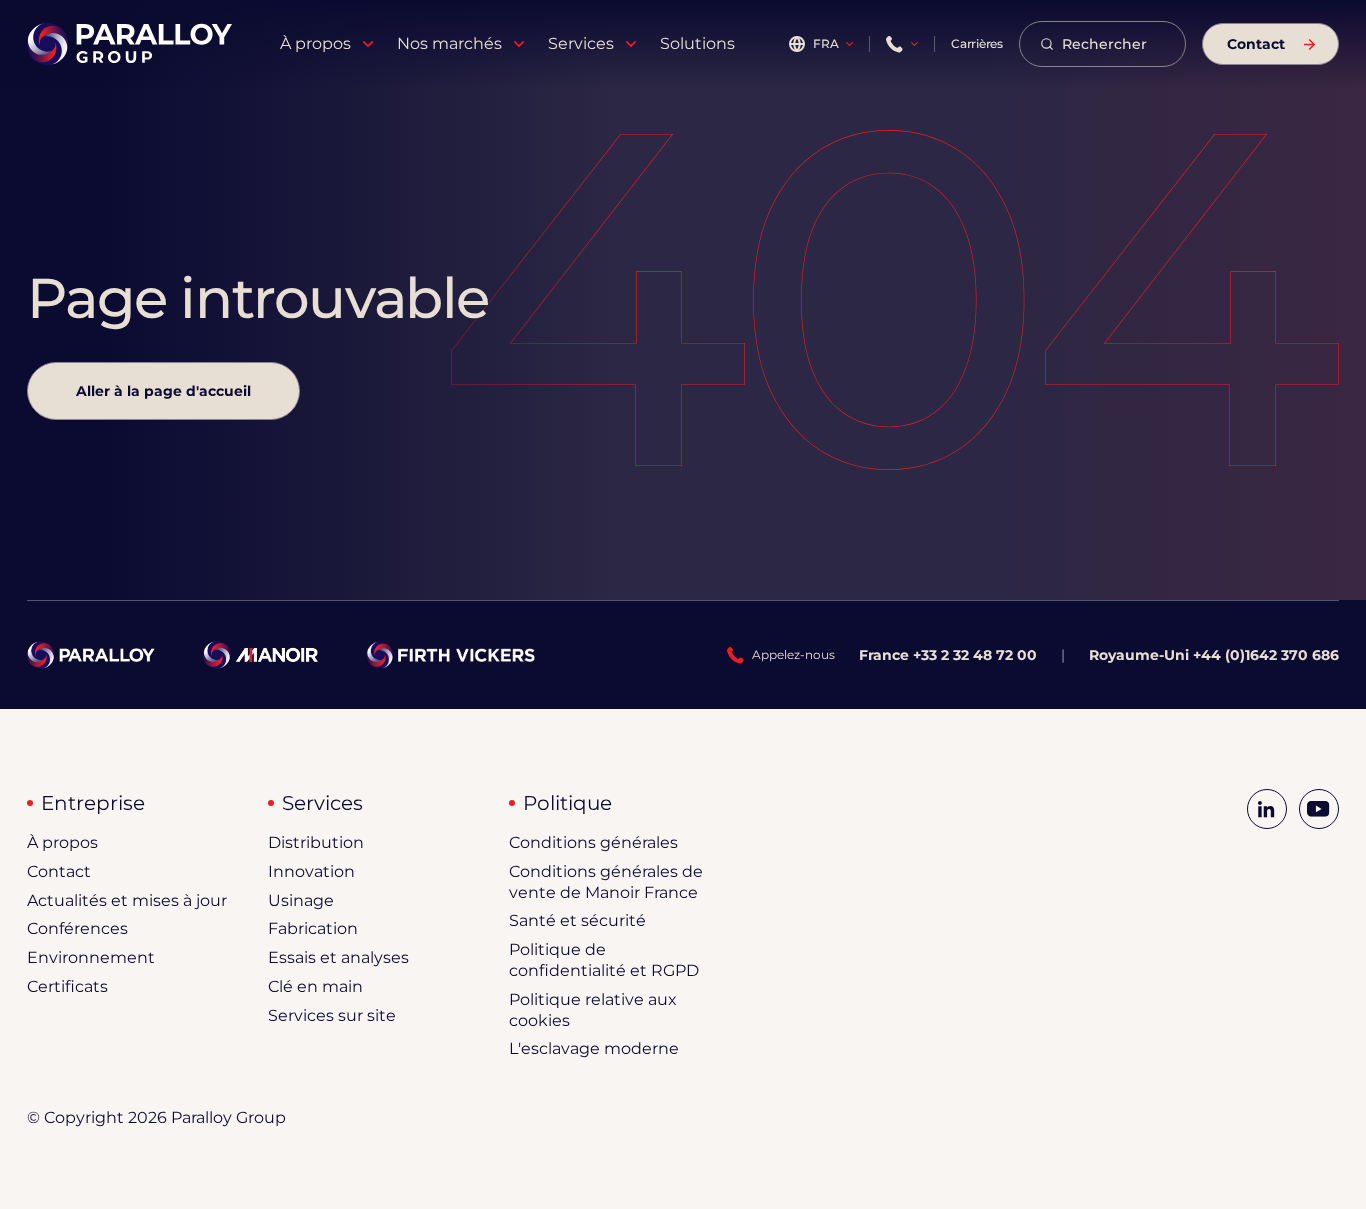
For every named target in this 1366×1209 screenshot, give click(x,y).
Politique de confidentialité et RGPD (604, 960)
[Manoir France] (260, 655)
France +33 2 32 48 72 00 (948, 655)
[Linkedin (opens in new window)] (1267, 809)
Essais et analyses (338, 957)
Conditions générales (593, 842)
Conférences (77, 928)
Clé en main (315, 986)
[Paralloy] (90, 655)
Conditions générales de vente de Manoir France (606, 882)
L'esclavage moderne (594, 1048)
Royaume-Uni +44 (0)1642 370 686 (1214, 655)
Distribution (316, 842)
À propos (62, 842)
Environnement (91, 957)
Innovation (311, 871)
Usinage (301, 900)
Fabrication (313, 928)
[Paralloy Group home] (129, 44)
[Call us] (902, 44)
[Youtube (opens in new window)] (1319, 809)
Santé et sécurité (577, 920)
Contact (59, 871)
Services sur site (332, 1015)
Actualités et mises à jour (127, 900)
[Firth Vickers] (450, 655)
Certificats (67, 986)
